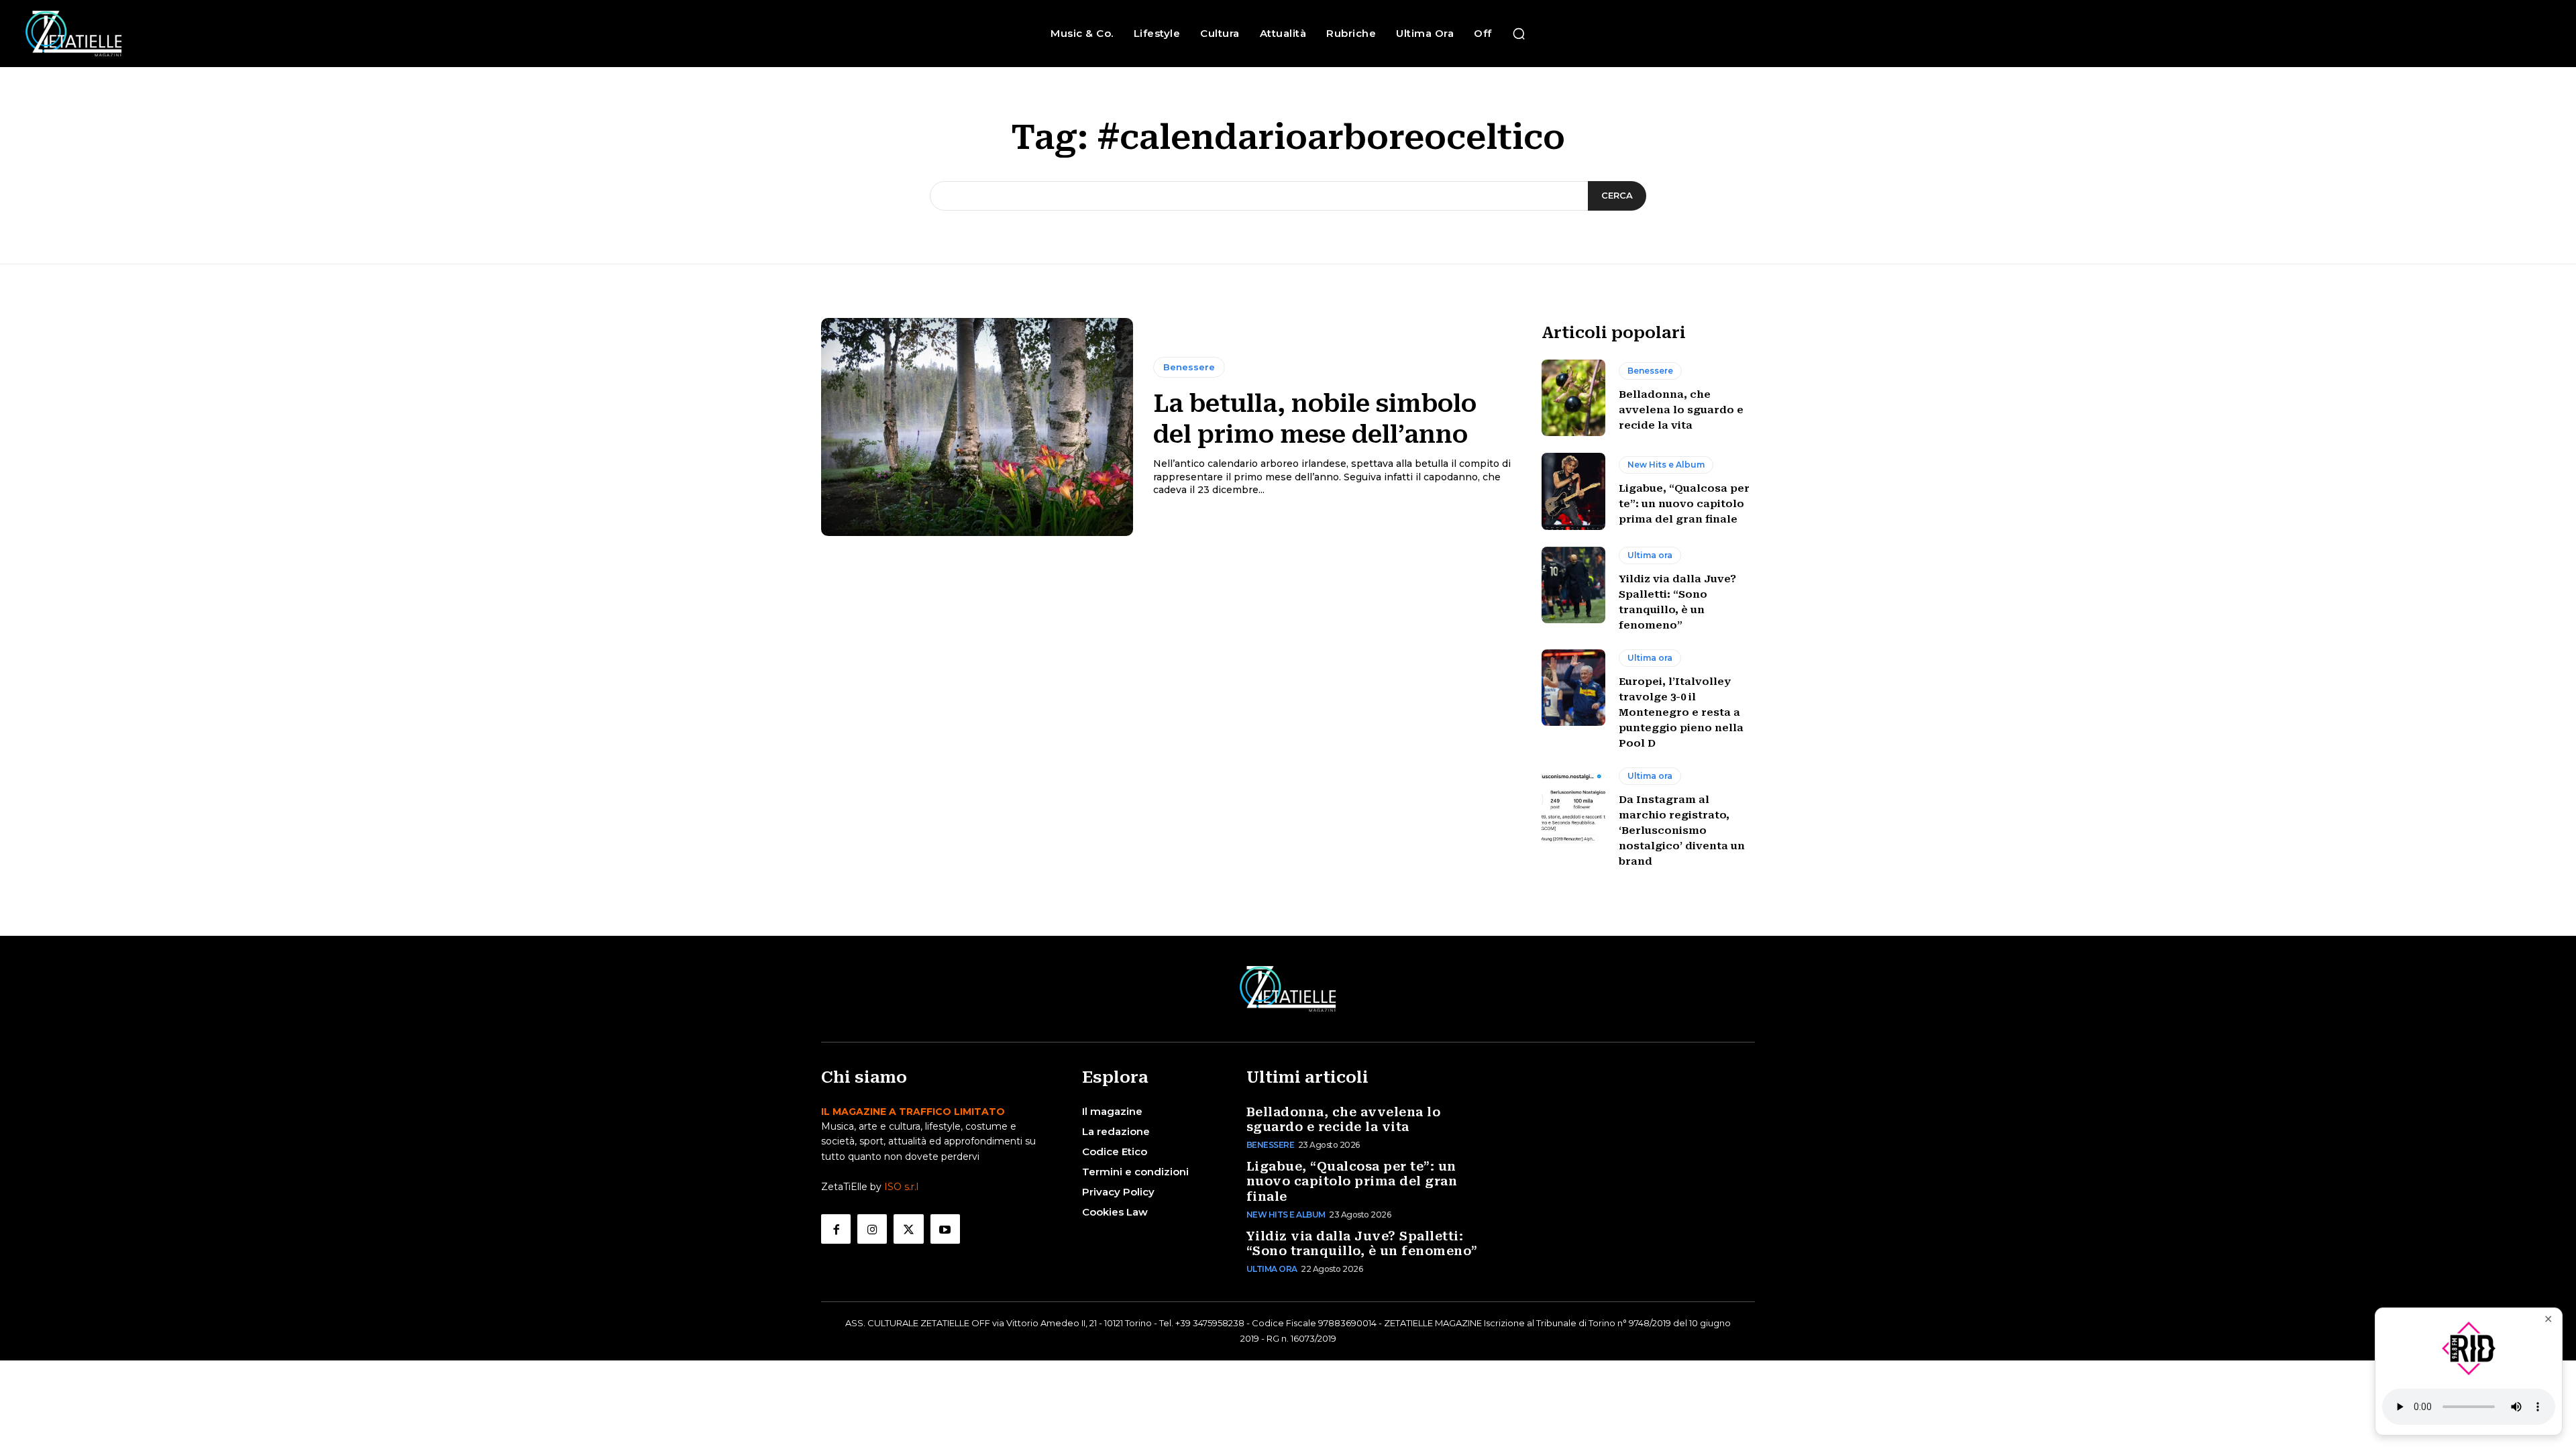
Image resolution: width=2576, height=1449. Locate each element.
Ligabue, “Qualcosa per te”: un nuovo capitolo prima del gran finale (1684, 504)
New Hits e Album (1666, 465)
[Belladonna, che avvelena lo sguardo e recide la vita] (1573, 398)
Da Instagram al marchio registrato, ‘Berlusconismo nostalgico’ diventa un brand (1682, 830)
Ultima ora (1650, 555)
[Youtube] (945, 1229)
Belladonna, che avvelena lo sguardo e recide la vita (1681, 410)
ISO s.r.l (901, 1187)
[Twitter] (908, 1229)
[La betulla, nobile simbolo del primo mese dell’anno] (977, 427)
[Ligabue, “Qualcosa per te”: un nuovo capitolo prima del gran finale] (1573, 491)
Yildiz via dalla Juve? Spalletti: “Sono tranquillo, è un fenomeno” (1362, 1244)
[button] (1519, 34)
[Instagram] (872, 1229)
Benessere (1189, 367)
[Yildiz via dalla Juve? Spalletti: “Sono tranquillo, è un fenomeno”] (1573, 585)
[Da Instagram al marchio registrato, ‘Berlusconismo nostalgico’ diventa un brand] (1573, 806)
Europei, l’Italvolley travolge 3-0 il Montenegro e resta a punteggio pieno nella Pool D (1681, 712)
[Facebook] (836, 1229)
